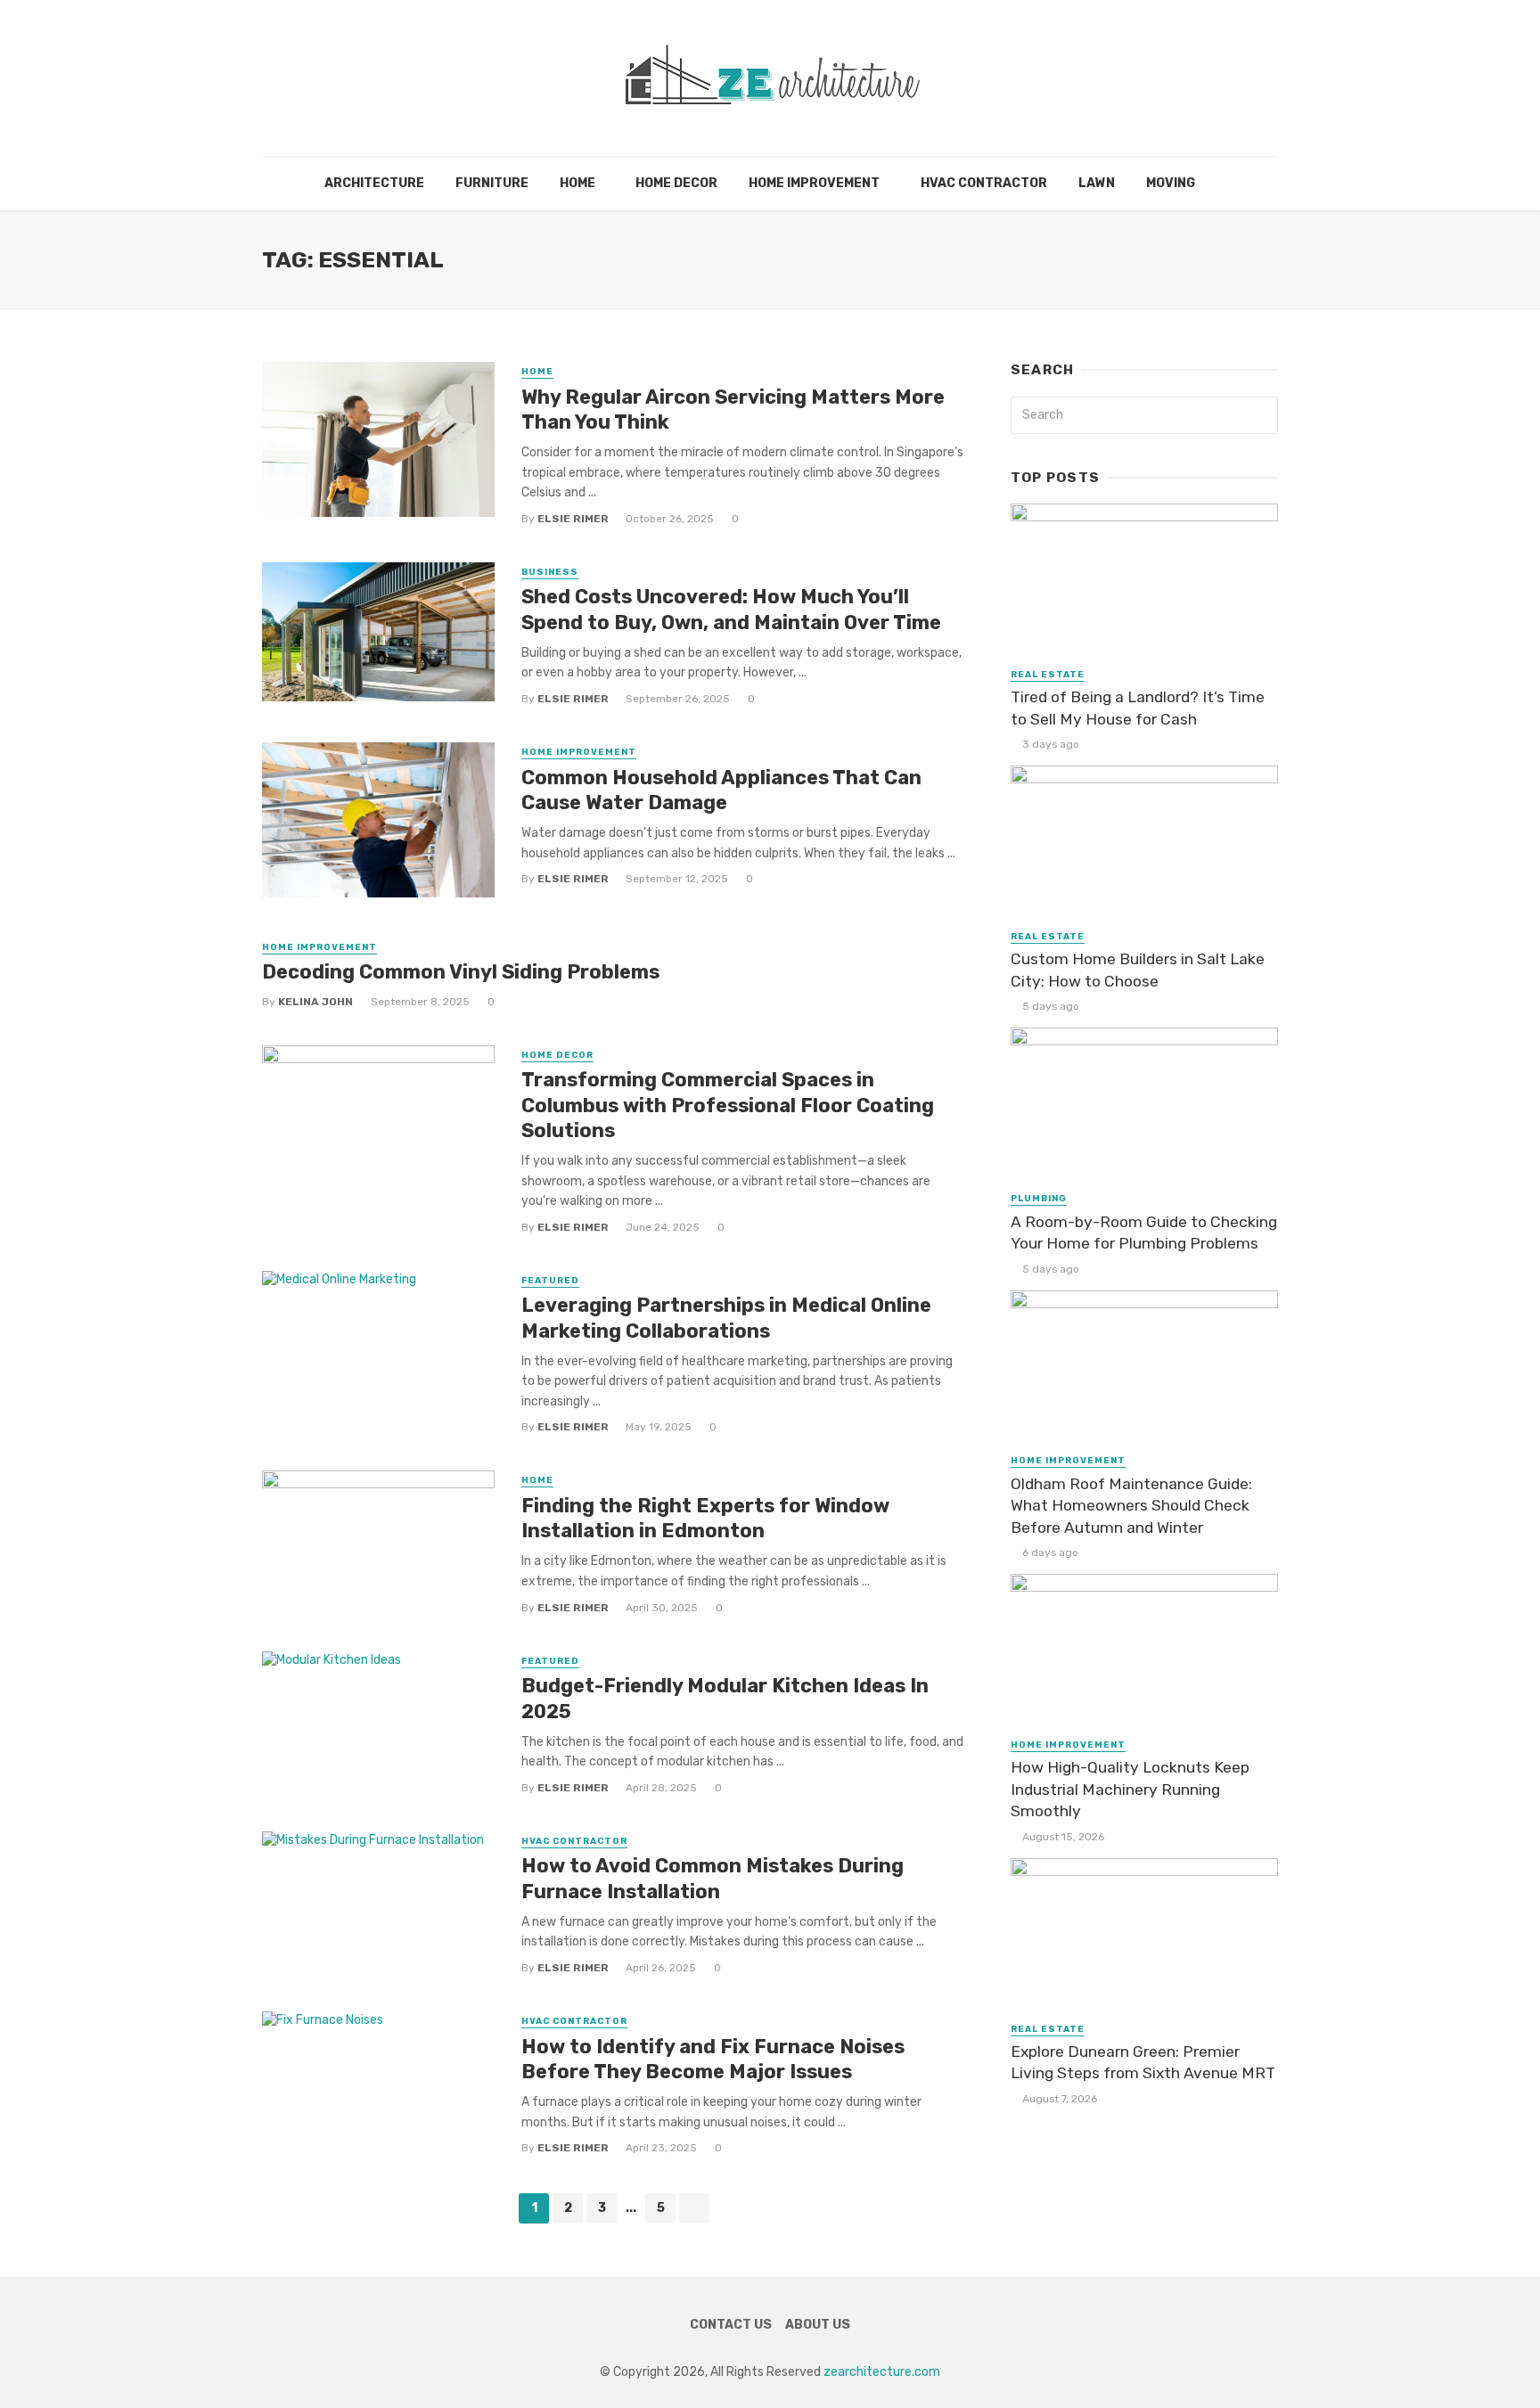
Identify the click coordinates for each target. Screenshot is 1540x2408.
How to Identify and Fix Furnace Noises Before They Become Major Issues (713, 2059)
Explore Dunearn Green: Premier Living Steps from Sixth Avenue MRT (1143, 2063)
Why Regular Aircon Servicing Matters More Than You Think (733, 410)
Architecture (374, 183)
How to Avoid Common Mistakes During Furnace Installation (713, 1878)
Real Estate (1048, 675)
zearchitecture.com (882, 2372)
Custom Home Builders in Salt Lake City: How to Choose (1138, 970)
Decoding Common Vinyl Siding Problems (461, 972)
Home (577, 183)
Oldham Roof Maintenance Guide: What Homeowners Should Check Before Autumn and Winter (1131, 1506)
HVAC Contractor (984, 183)
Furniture (492, 183)
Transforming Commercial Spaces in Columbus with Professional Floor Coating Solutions (728, 1105)
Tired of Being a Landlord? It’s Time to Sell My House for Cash (1138, 708)
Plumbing (1039, 1199)
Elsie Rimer (573, 519)
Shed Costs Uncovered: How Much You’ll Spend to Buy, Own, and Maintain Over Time (731, 609)
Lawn (1097, 183)
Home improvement (814, 183)
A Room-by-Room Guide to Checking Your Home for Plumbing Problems (1144, 1233)
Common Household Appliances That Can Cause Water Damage (721, 790)
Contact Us (731, 2325)
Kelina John (315, 1002)
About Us (818, 2325)
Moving (1171, 183)
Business (550, 572)
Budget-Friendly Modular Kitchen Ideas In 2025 (725, 1698)
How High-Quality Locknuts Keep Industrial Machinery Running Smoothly (1130, 1789)
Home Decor (676, 183)
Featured (550, 1281)
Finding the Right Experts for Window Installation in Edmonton (705, 1518)
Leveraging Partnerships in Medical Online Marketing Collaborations (726, 1318)
